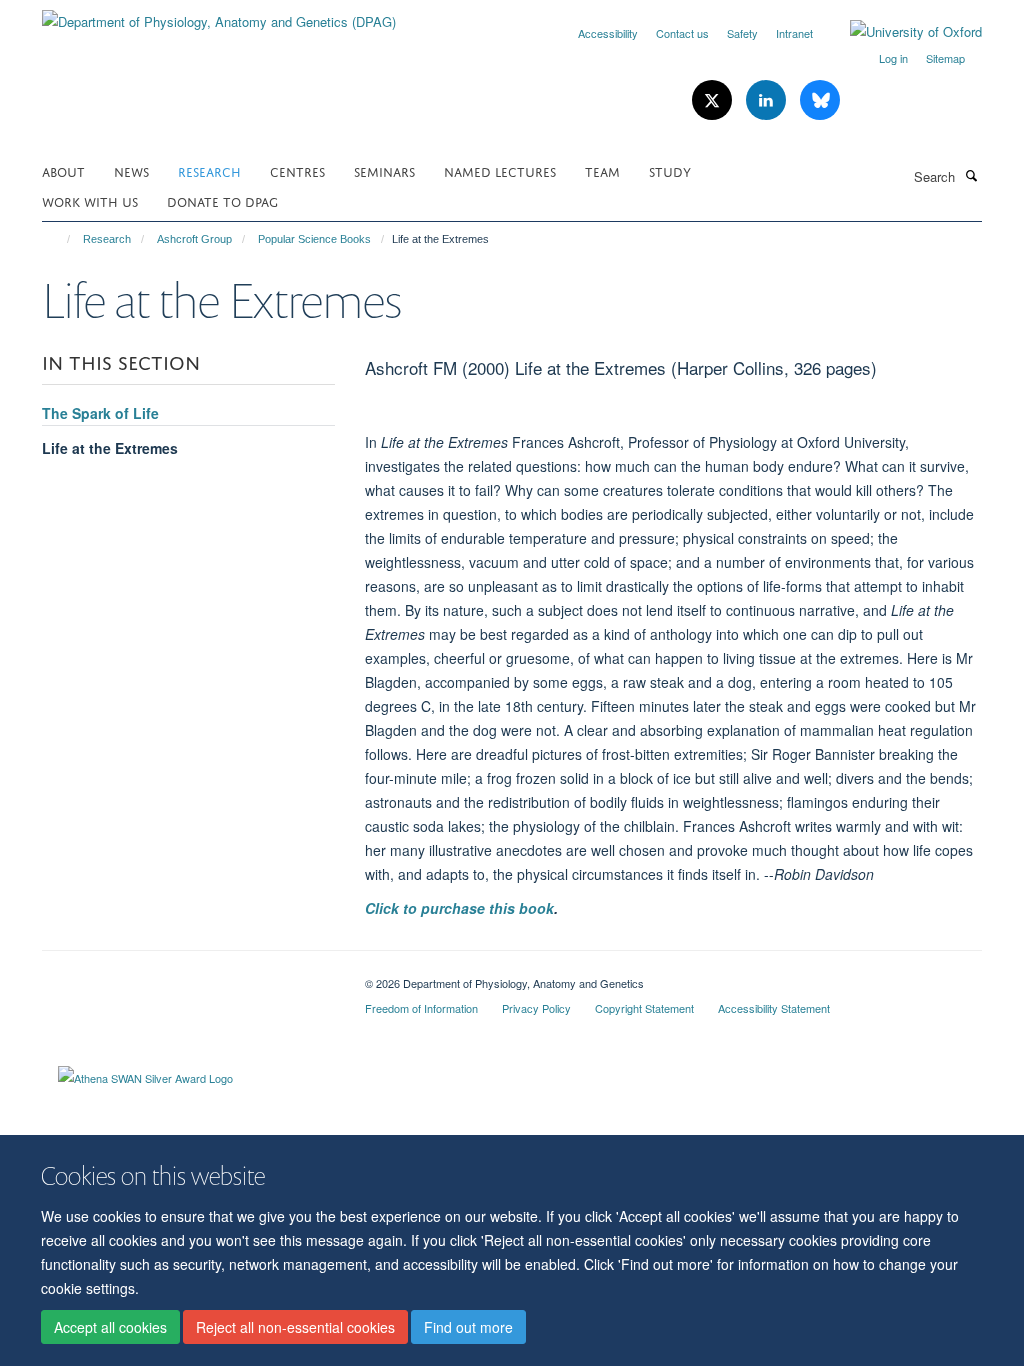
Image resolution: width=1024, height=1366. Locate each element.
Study (670, 170)
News (131, 170)
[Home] (59, 239)
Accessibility (608, 33)
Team (602, 170)
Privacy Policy (536, 1008)
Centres (297, 170)
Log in (893, 58)
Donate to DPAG (222, 200)
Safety (742, 33)
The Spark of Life (100, 413)
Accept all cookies (110, 1327)
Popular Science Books (314, 239)
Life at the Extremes (110, 448)
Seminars (384, 170)
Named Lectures (500, 170)
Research (209, 170)
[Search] (971, 175)
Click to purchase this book (459, 908)
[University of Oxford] (901, 32)
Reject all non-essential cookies (295, 1327)
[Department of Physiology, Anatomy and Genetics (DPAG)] (219, 14)
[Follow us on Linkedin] (768, 100)
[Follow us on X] (714, 100)
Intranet (794, 33)
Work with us (90, 200)
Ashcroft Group (194, 239)
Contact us (682, 33)
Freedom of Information (421, 1008)
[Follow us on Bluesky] (820, 100)
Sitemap (945, 58)
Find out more (468, 1327)
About (63, 170)
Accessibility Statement (774, 1008)
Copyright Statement (644, 1008)
